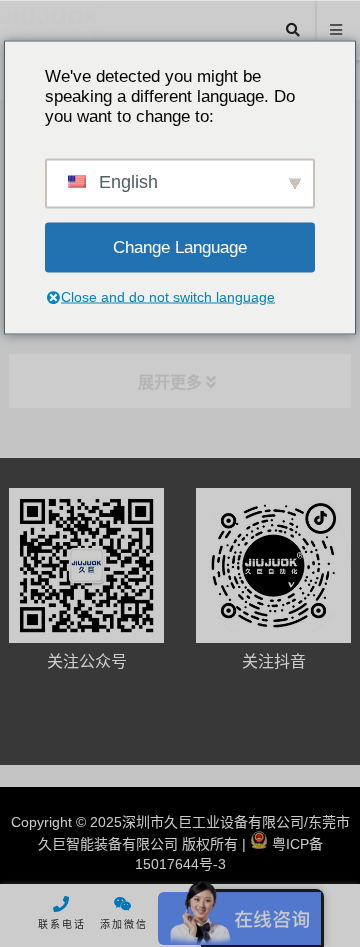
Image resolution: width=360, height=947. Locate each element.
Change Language (180, 246)
